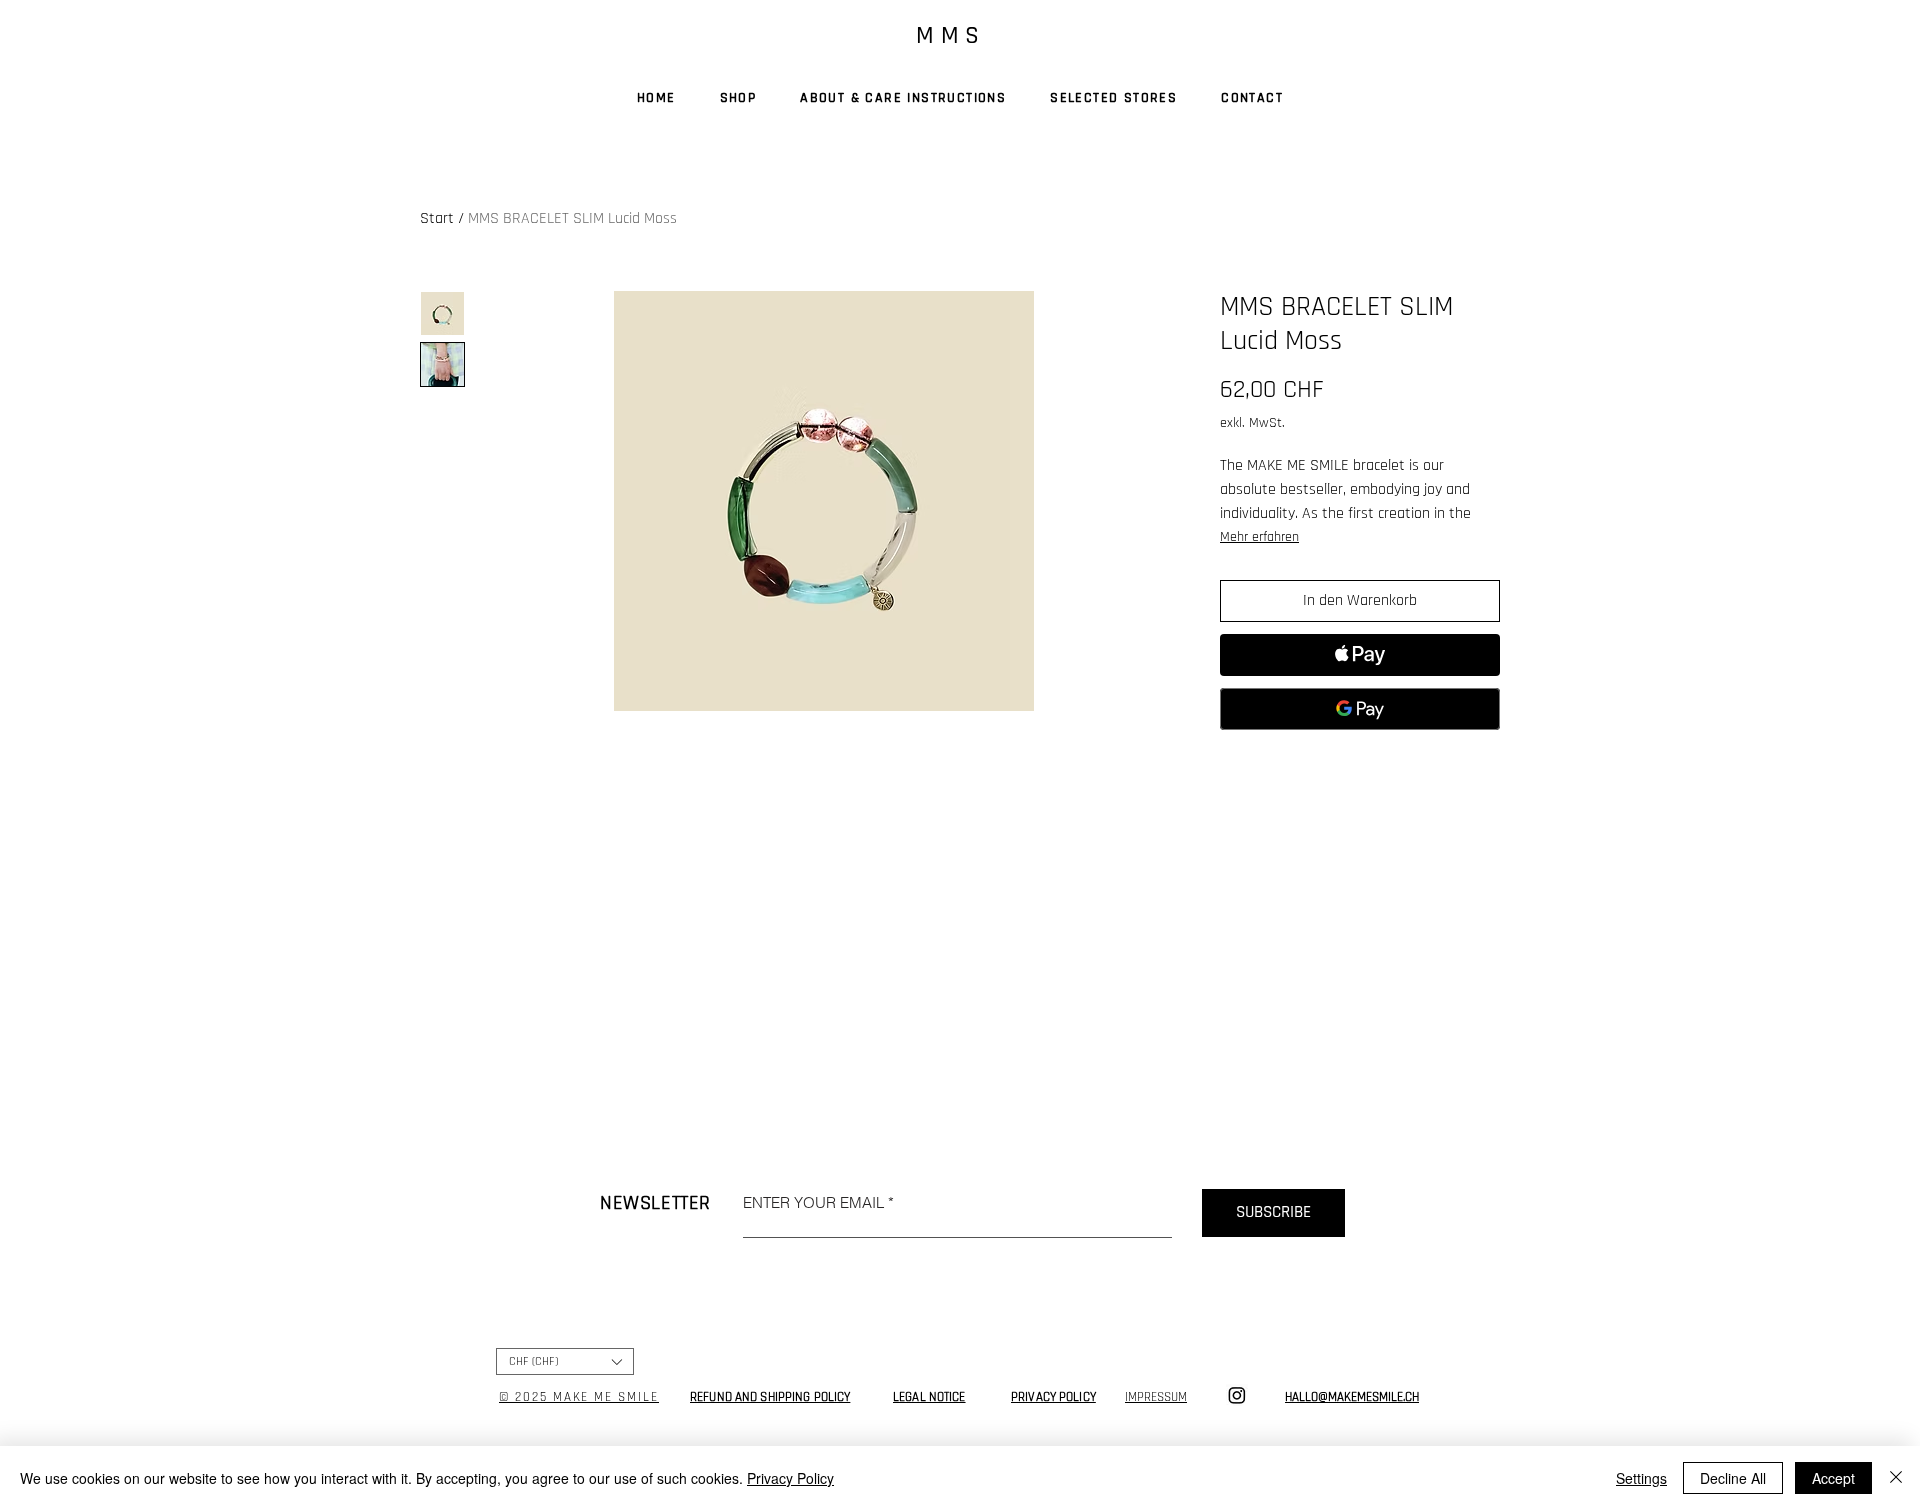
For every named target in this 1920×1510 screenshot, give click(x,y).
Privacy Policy (790, 1478)
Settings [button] (1641, 1478)
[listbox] (565, 1361)
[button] (565, 1361)
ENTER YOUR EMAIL (813, 1202)
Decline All (1733, 1478)
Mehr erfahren (1259, 537)
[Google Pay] (1360, 709)
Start (437, 218)
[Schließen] (1896, 1478)
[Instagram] (1237, 1395)
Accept (1833, 1478)
